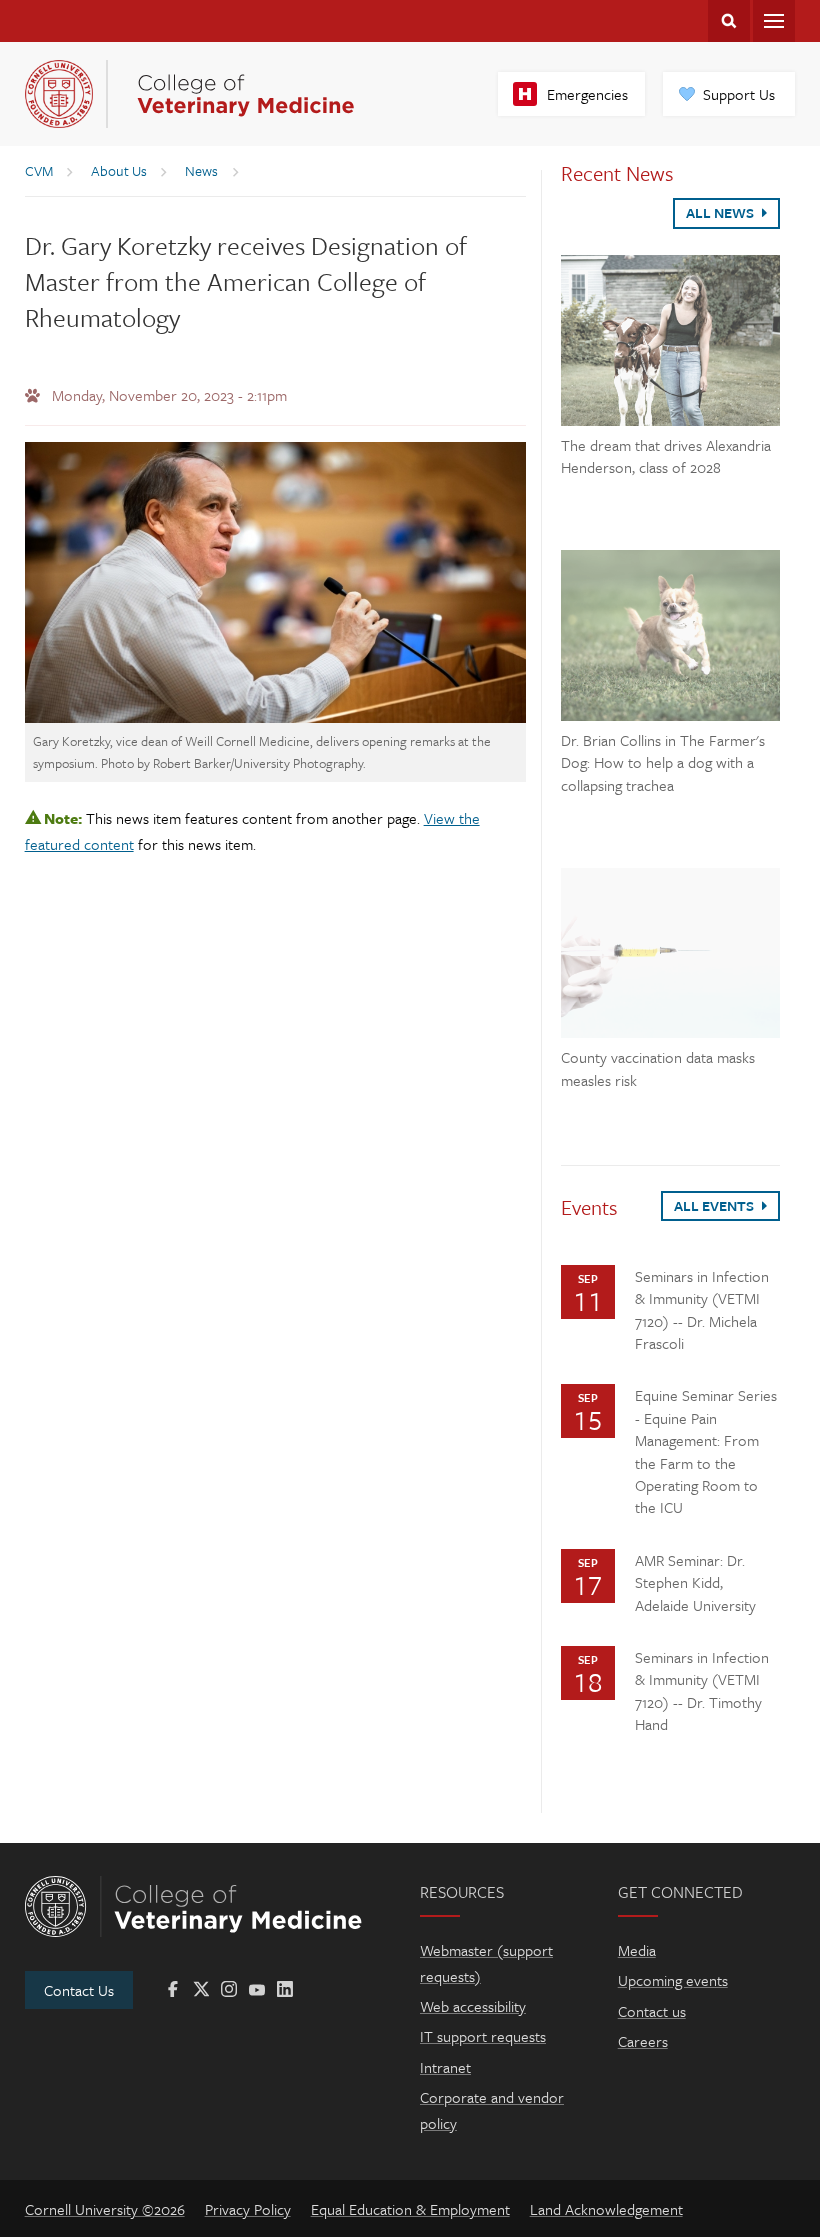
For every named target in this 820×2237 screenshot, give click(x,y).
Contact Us (79, 1990)
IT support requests (483, 2036)
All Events (715, 1205)
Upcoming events (673, 1980)
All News (721, 212)
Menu (774, 21)
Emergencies (587, 94)
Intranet (445, 2067)
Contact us (652, 2011)
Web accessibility (473, 2006)
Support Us (739, 94)
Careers (643, 2041)
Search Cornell (729, 21)
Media (637, 1950)
